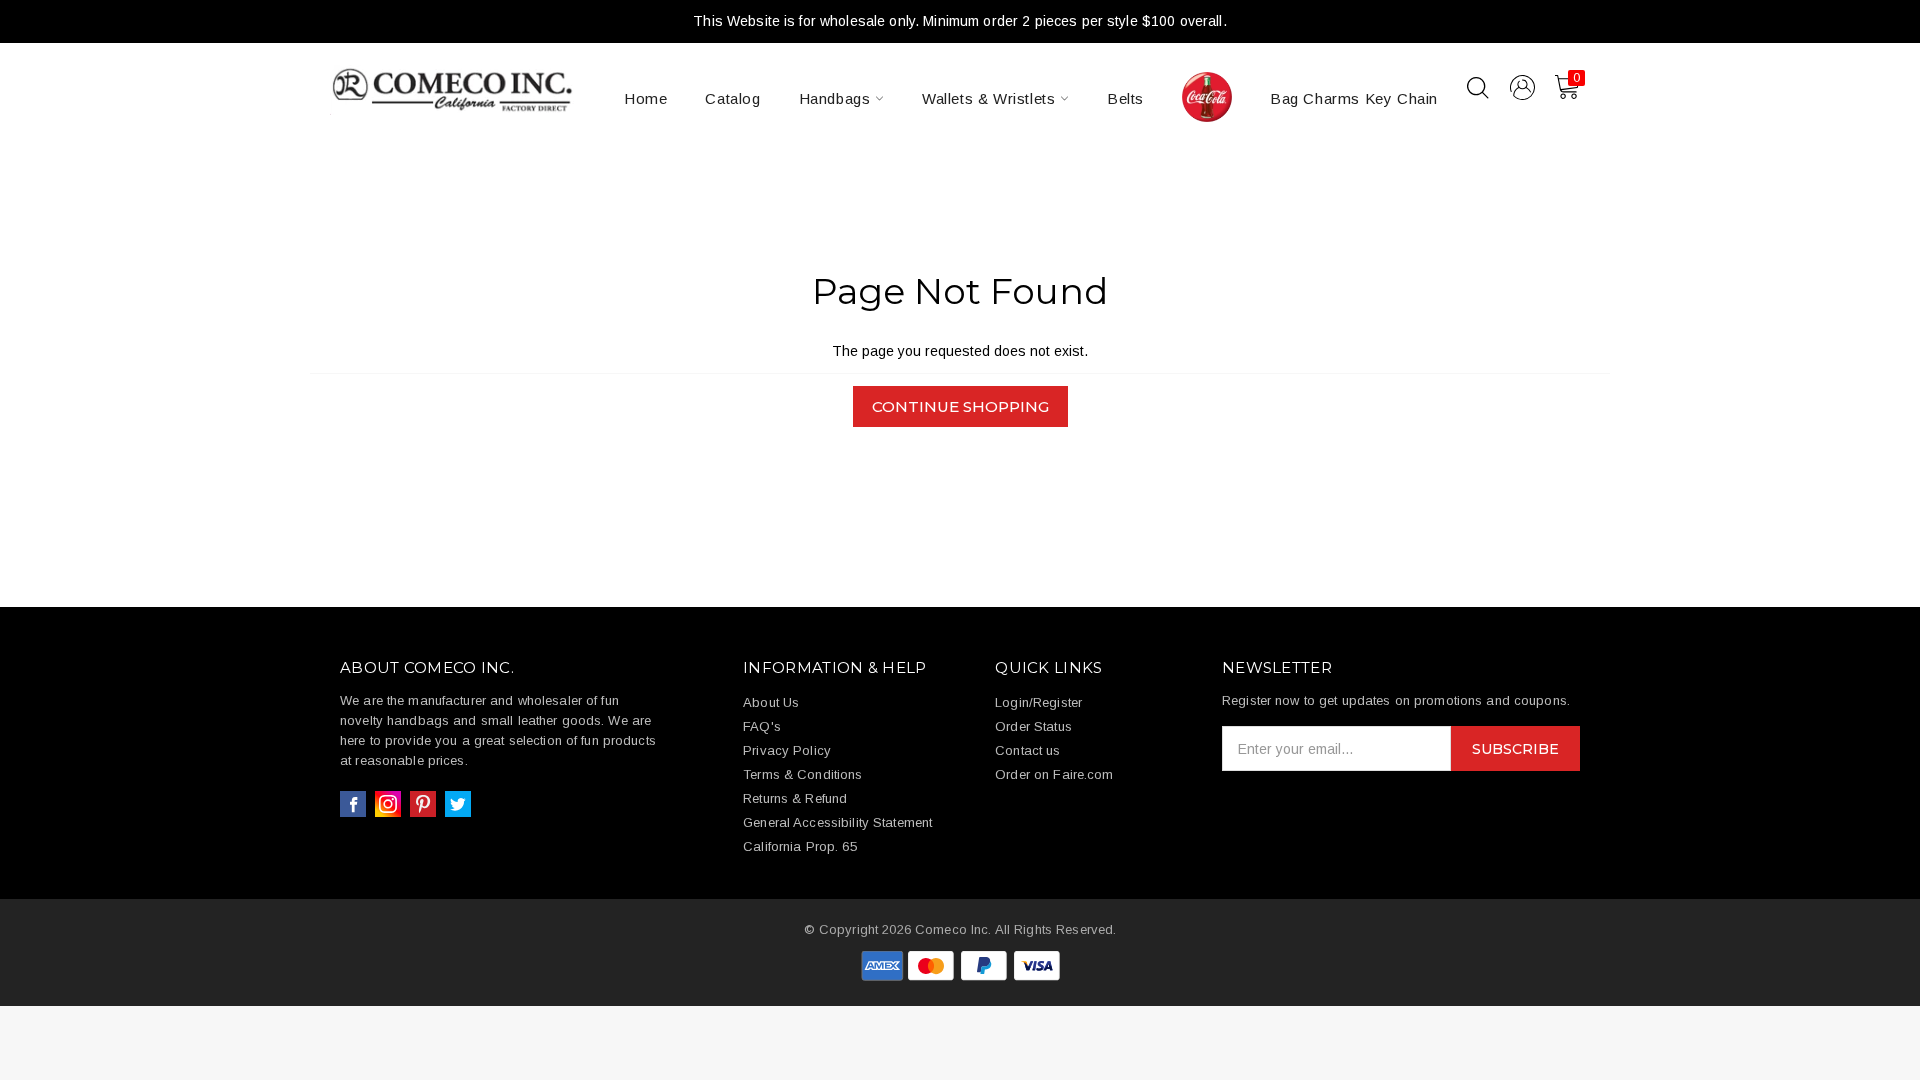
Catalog (732, 98)
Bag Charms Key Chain (1354, 98)
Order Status (1033, 726)
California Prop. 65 (799, 846)
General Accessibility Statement (837, 822)
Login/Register (1038, 702)
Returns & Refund (795, 798)
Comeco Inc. (953, 929)
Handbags (837, 98)
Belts (1125, 98)
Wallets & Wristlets (991, 98)
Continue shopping (960, 406)
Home (645, 98)
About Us (771, 702)
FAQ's (762, 726)
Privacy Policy (787, 750)
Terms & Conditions (802, 774)
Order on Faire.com (1054, 774)
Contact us (1027, 750)
